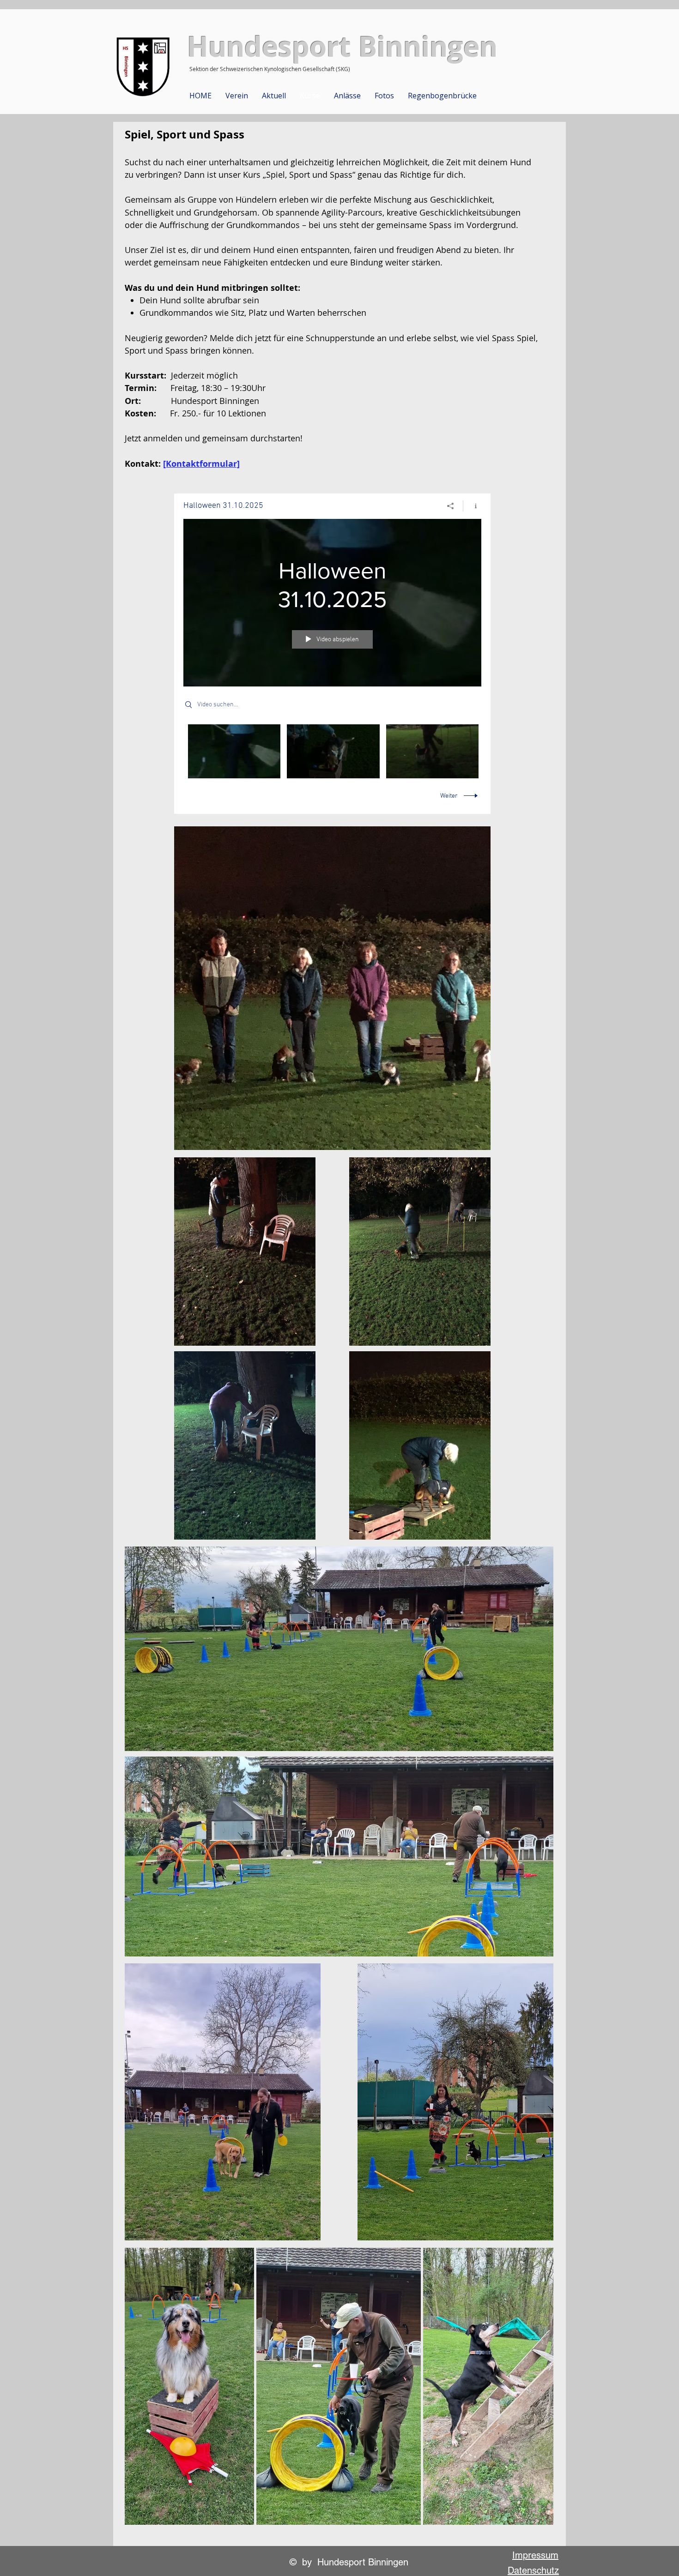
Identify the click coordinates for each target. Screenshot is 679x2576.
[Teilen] (451, 506)
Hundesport (269, 46)
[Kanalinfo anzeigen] (472, 506)
